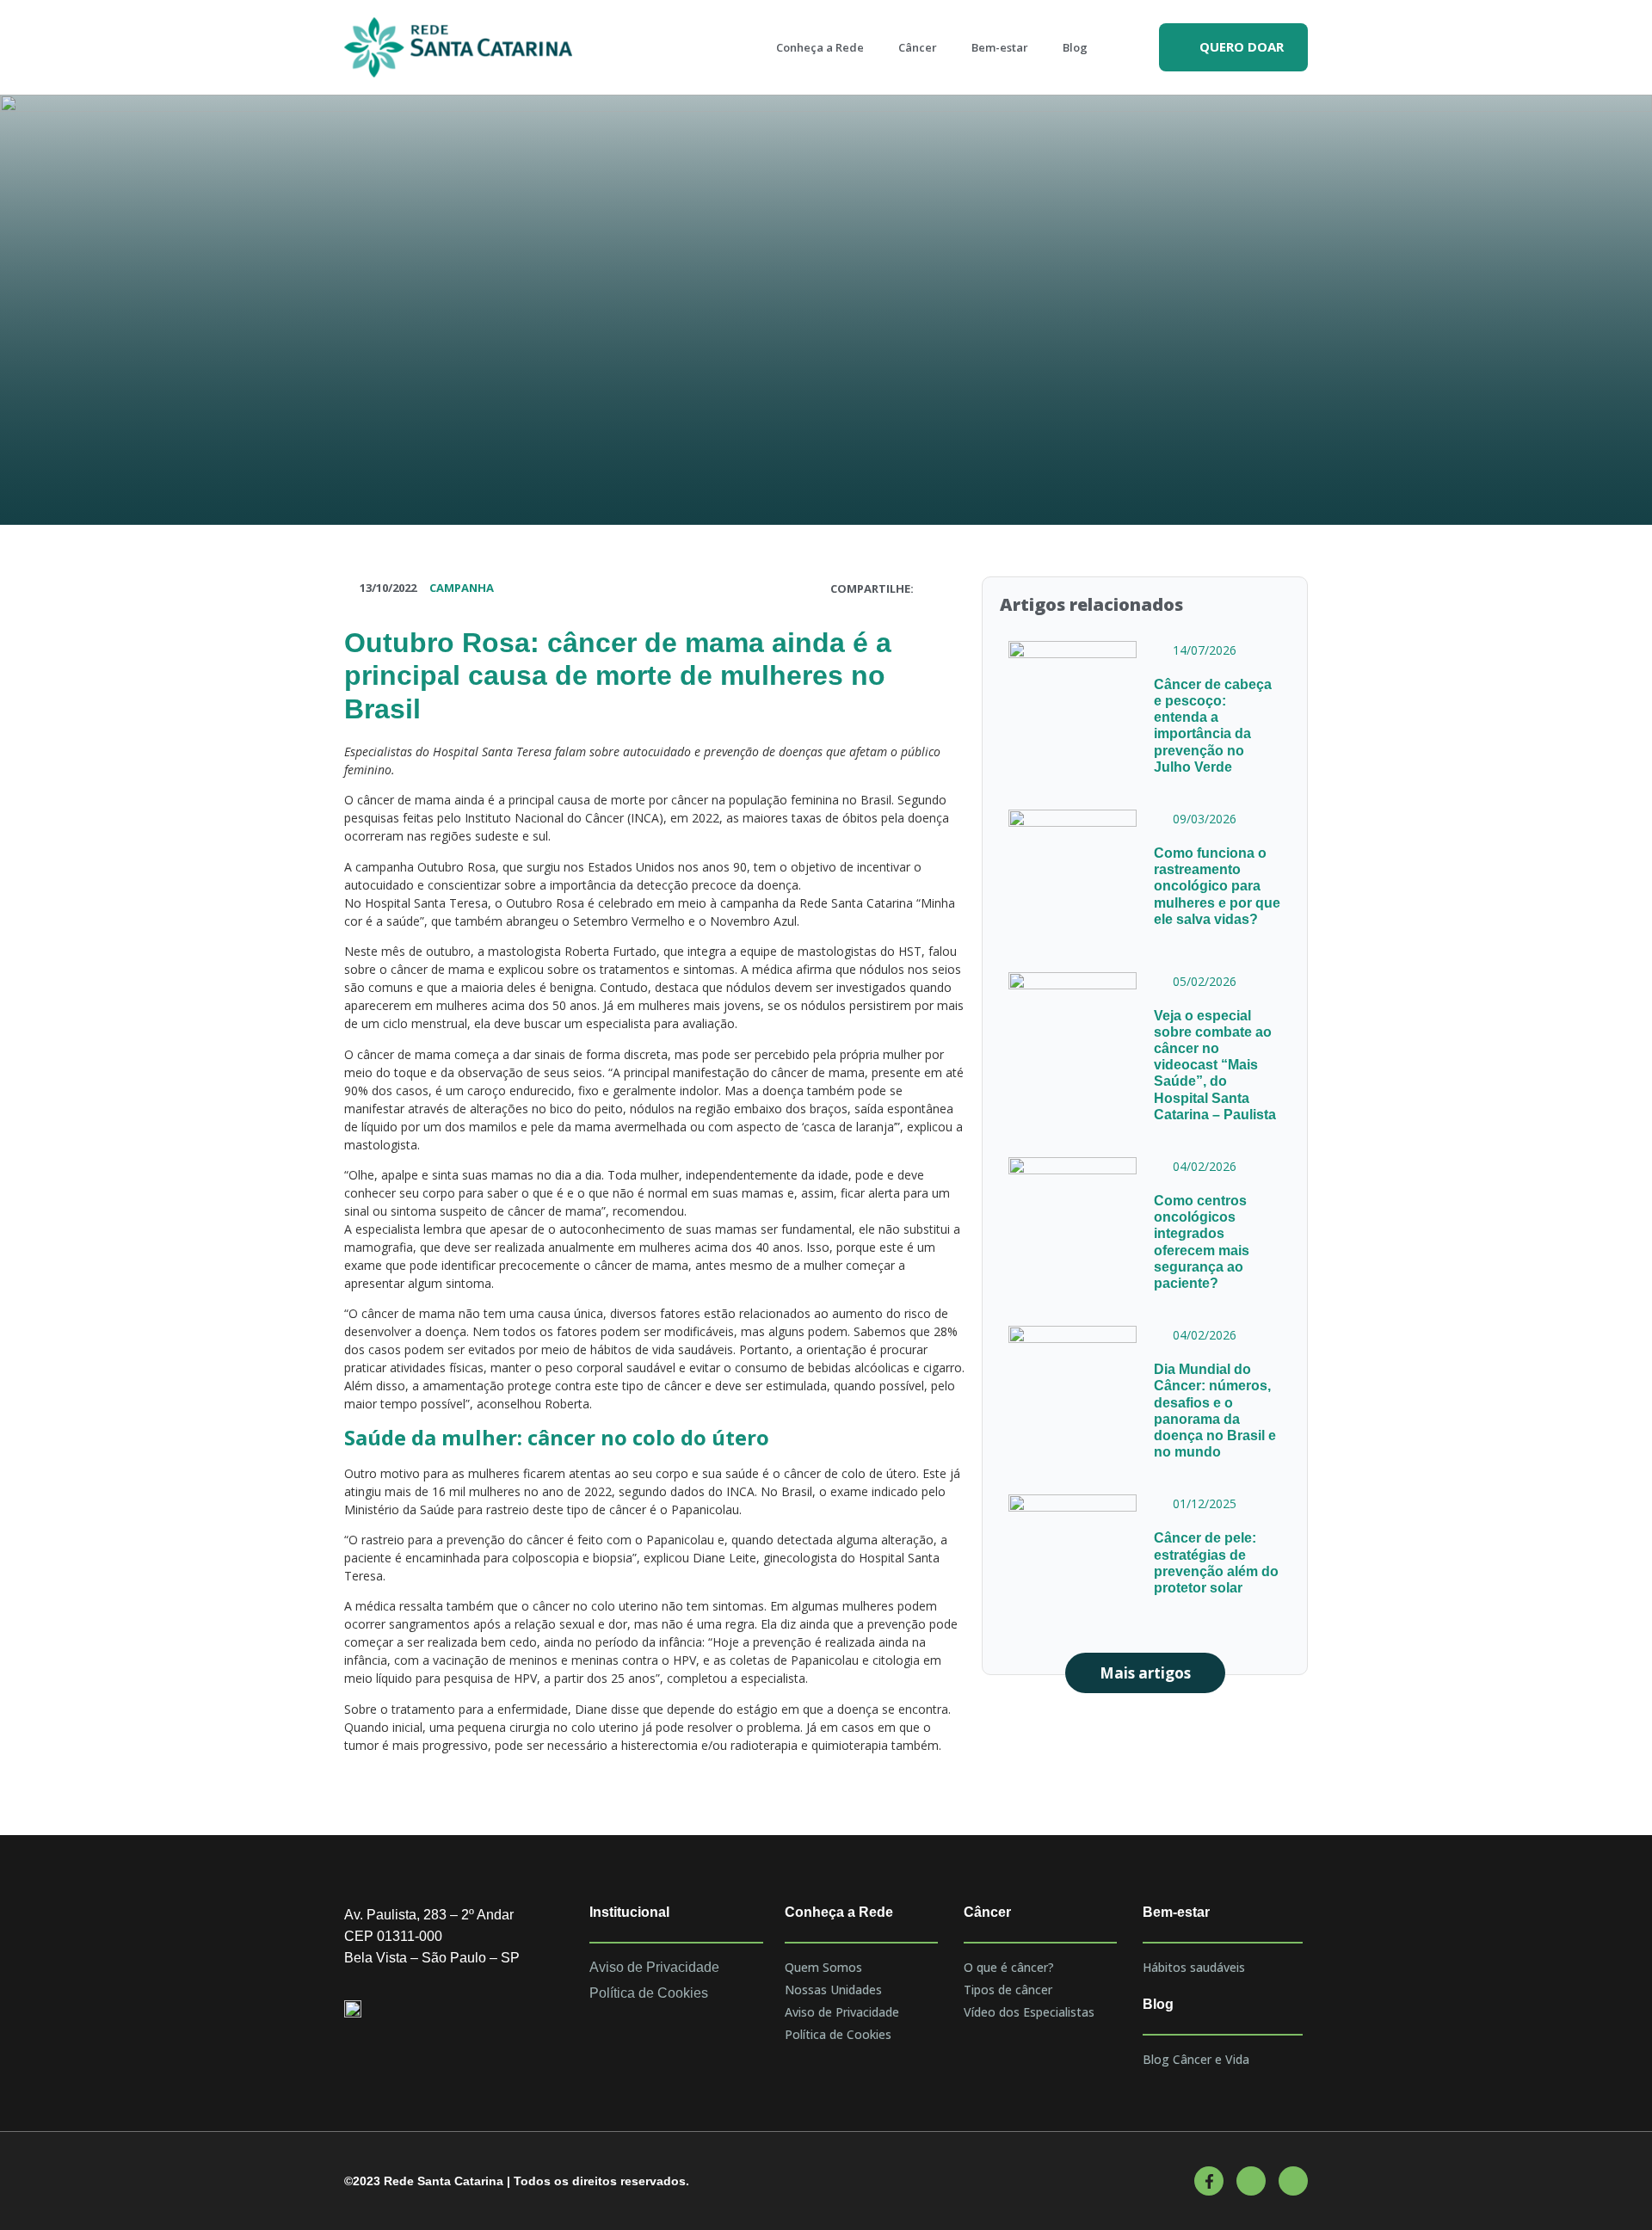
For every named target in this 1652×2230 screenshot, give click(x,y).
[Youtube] (1251, 2181)
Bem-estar (1000, 47)
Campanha (462, 588)
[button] (1233, 47)
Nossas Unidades (833, 1990)
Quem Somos (823, 1967)
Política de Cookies (838, 2034)
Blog (1075, 47)
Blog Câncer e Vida (1196, 2059)
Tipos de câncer (1008, 1990)
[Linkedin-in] (1293, 2181)
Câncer (918, 47)
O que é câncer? (1009, 1967)
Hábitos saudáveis (1194, 1967)
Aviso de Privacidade (842, 2012)
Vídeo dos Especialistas (1029, 2012)
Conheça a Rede (820, 47)
